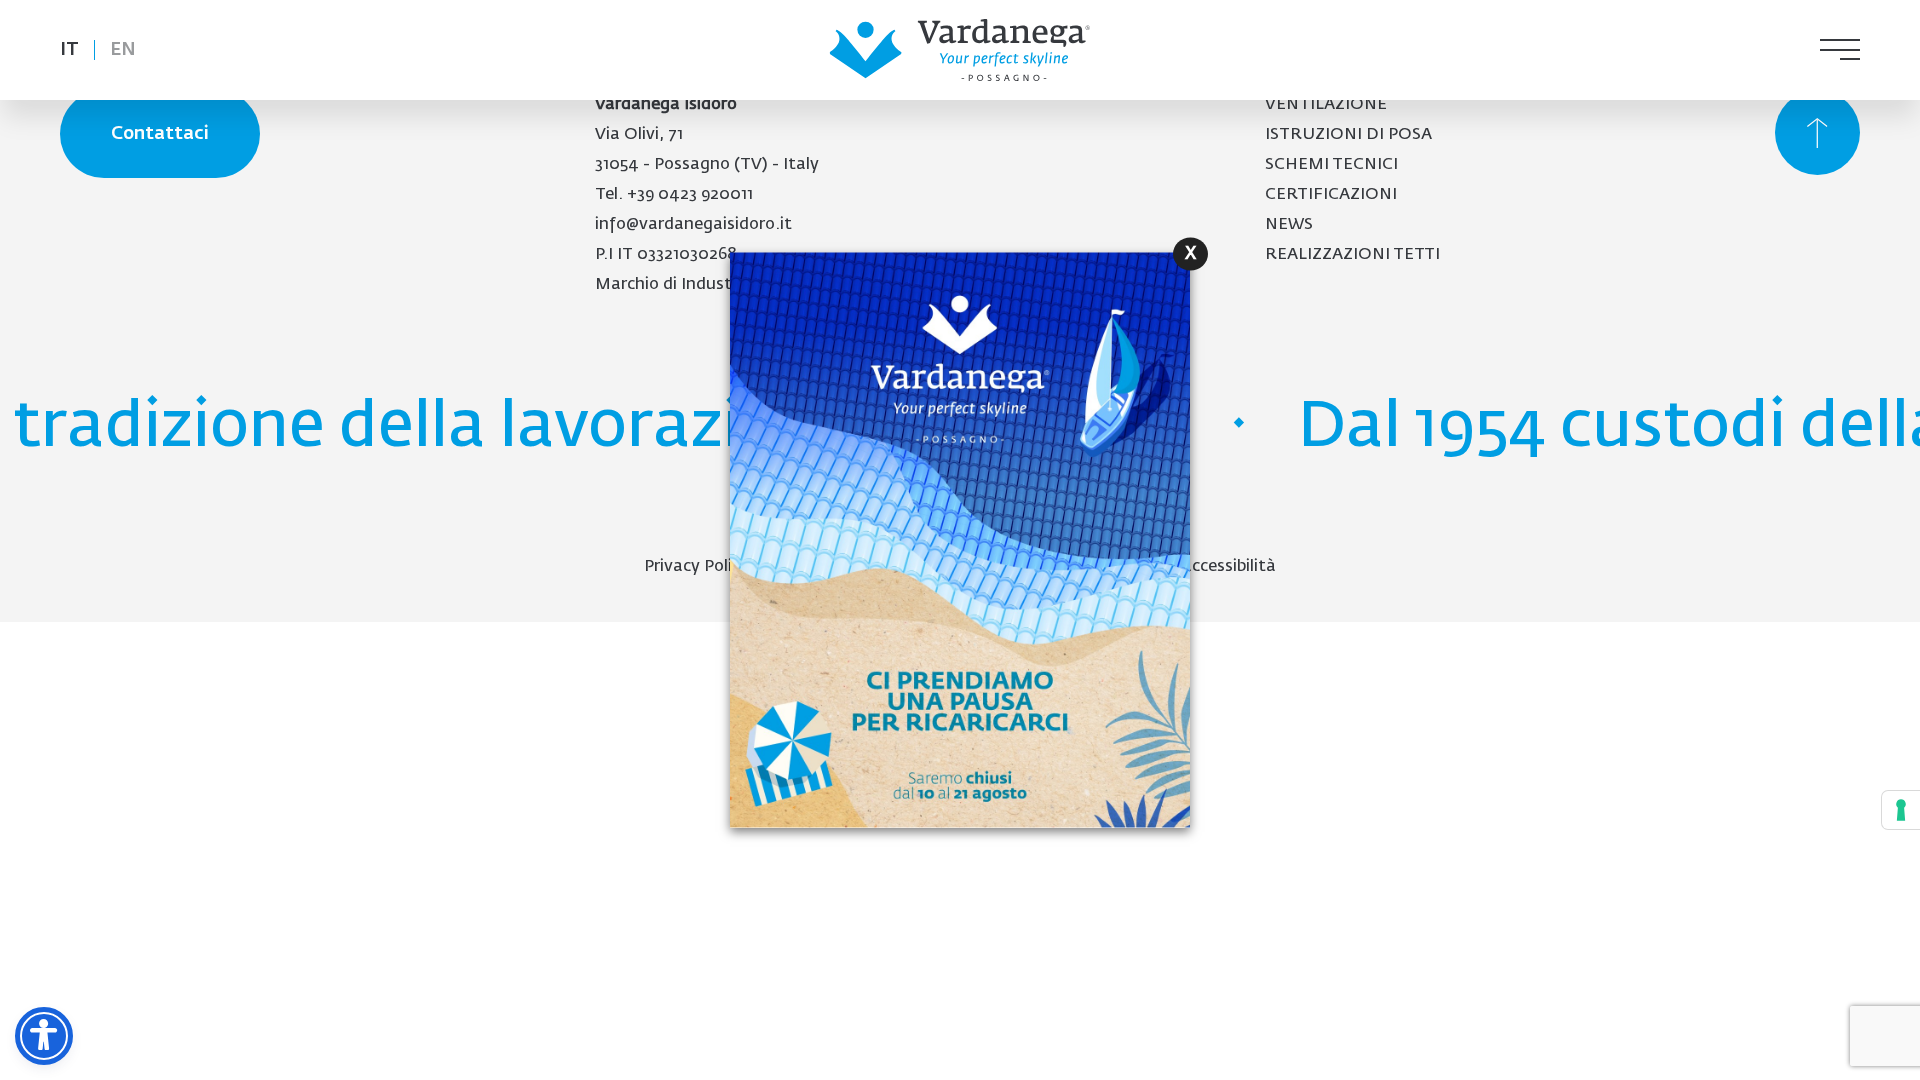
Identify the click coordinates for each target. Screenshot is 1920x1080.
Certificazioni (1331, 195)
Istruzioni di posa (1348, 135)
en (123, 50)
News (1289, 225)
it (69, 50)
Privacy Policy (696, 567)
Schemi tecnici (1331, 165)
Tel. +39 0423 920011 (674, 195)
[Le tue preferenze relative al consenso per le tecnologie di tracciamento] (1901, 810)
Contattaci (160, 134)
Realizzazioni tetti (1352, 255)
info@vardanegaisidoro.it (693, 225)
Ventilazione (1326, 105)
